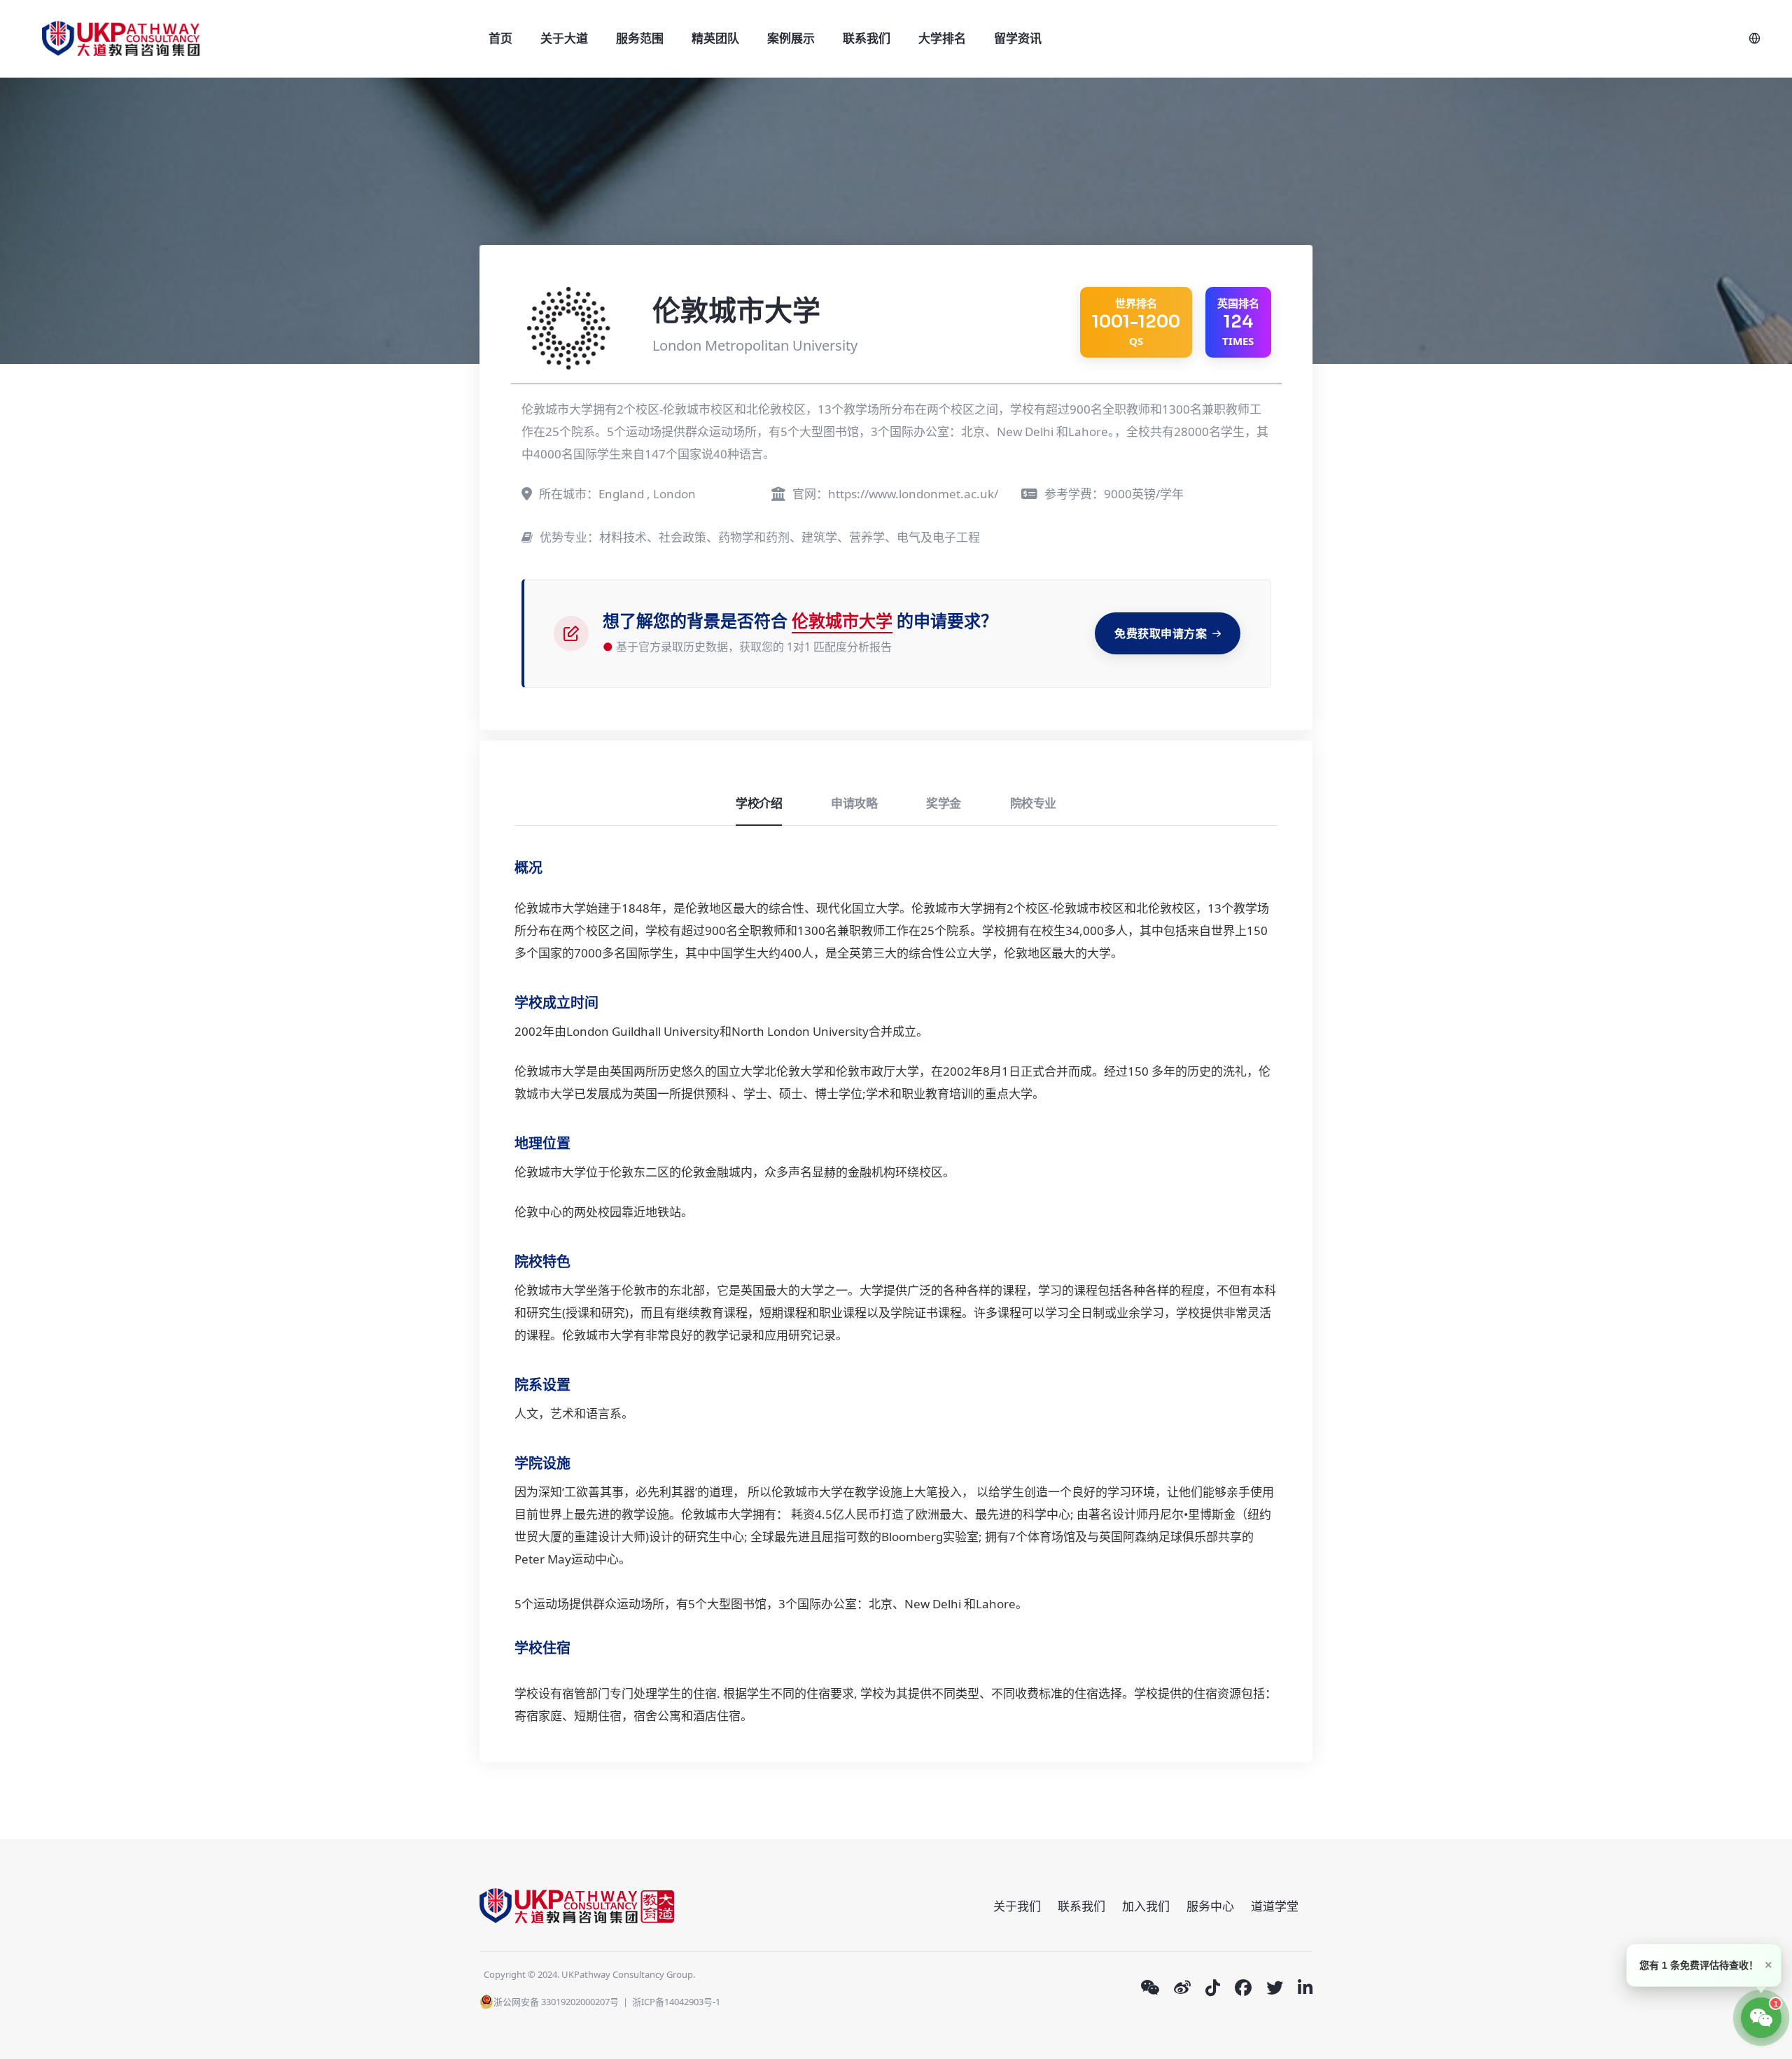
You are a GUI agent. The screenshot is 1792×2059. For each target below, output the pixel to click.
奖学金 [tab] (944, 803)
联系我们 (867, 38)
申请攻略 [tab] (854, 803)
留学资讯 (1018, 38)
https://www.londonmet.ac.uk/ (913, 494)
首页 (500, 38)
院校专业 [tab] (1033, 803)
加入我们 (1146, 1906)
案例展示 (791, 38)
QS (1136, 322)
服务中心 (1210, 1906)
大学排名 (942, 38)
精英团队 (715, 38)
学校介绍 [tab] (759, 803)
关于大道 (564, 38)
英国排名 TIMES (1238, 322)
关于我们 (1017, 1906)
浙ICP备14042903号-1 (676, 2002)
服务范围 (640, 38)
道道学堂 (1275, 1906)
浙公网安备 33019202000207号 (556, 2002)
